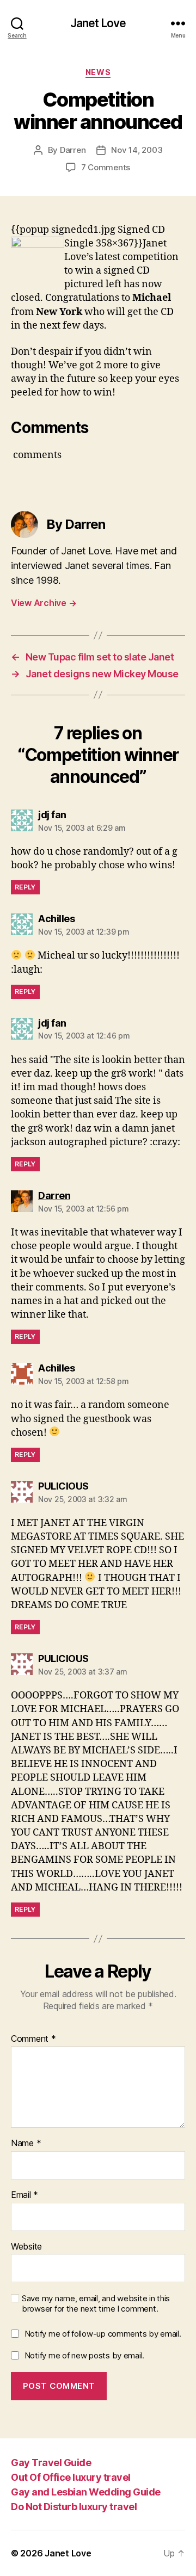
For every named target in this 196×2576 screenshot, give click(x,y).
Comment (33, 2039)
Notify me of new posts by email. (84, 2355)
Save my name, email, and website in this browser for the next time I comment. (96, 2304)
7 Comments (106, 167)
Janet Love (98, 23)
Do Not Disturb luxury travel (74, 2507)
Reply (25, 887)
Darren (73, 150)
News (98, 72)
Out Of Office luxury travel (71, 2477)
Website (26, 2247)
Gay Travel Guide (51, 2463)
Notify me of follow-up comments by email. (103, 2334)
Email (24, 2195)
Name (26, 2143)
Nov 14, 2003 (137, 150)
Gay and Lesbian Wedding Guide (86, 2492)
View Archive (44, 603)
